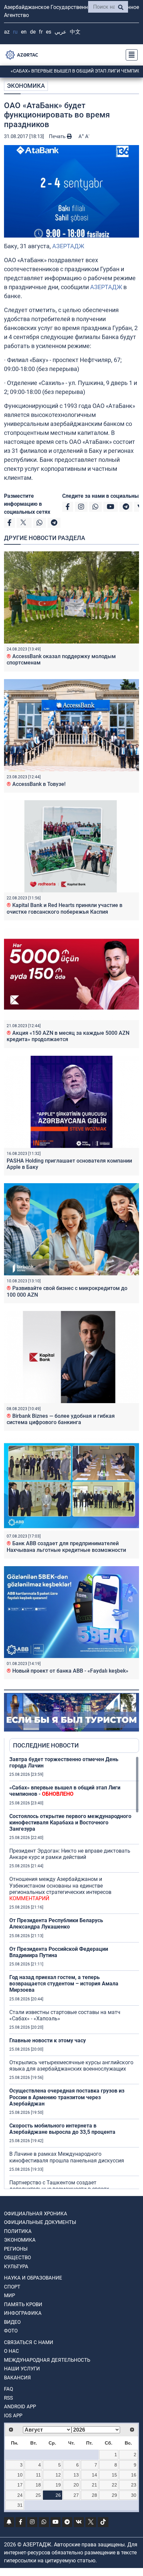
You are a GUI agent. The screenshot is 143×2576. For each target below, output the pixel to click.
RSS (8, 2398)
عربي (61, 32)
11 (38, 2475)
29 (114, 2495)
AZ (7, 32)
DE (33, 32)
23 (134, 2485)
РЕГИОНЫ (16, 2249)
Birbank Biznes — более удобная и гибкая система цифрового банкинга (61, 1419)
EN (24, 32)
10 (20, 2475)
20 (76, 2485)
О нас (11, 2351)
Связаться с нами (29, 2342)
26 (58, 2495)
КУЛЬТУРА (16, 2267)
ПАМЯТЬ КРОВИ (23, 2304)
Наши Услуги (22, 2369)
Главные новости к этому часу (48, 2040)
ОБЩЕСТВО (17, 2258)
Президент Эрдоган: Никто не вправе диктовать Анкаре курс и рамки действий (70, 1854)
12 (58, 2475)
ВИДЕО (12, 2322)
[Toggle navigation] (130, 55)
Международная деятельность (47, 2360)
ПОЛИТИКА (18, 2231)
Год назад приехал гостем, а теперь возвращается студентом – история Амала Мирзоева (64, 1984)
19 (58, 2485)
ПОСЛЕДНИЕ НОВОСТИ (46, 1745)
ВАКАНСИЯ (17, 2378)
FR (41, 32)
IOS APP (13, 2416)
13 (76, 2475)
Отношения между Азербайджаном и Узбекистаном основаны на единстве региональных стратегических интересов (60, 1889)
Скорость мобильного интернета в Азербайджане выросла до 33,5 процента (62, 2129)
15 (114, 2475)
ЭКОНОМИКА (26, 86)
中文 (75, 32)
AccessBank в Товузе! (36, 784)
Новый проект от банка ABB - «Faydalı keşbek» (68, 1671)
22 (114, 2485)
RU (15, 32)
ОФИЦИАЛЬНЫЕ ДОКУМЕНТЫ (40, 2222)
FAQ (8, 2389)
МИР (9, 2296)
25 (38, 2495)
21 (94, 2485)
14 (94, 2475)
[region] (74, 1972)
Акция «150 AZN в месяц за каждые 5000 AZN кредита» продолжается (68, 1036)
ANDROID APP (20, 2407)
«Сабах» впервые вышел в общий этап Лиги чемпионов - (65, 1791)
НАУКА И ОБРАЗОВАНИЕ (33, 2278)
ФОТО (11, 2331)
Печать (58, 136)
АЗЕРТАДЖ (68, 246)
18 (38, 2485)
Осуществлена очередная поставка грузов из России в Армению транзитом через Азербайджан (67, 2097)
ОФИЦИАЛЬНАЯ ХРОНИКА (36, 2214)
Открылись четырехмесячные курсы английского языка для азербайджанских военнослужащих (71, 2066)
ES (49, 32)
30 (134, 2495)
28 (94, 2495)
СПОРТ (12, 2287)
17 (20, 2485)
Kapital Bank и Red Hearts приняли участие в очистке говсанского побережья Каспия (65, 908)
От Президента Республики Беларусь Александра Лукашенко (56, 1924)
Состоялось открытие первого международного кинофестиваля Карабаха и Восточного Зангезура (70, 1823)
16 (134, 2475)
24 (20, 2495)
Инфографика (23, 2313)
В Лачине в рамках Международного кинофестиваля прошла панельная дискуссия (67, 2157)
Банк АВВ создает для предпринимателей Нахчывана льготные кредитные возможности (66, 1547)
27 (76, 2495)
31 (20, 2505)
